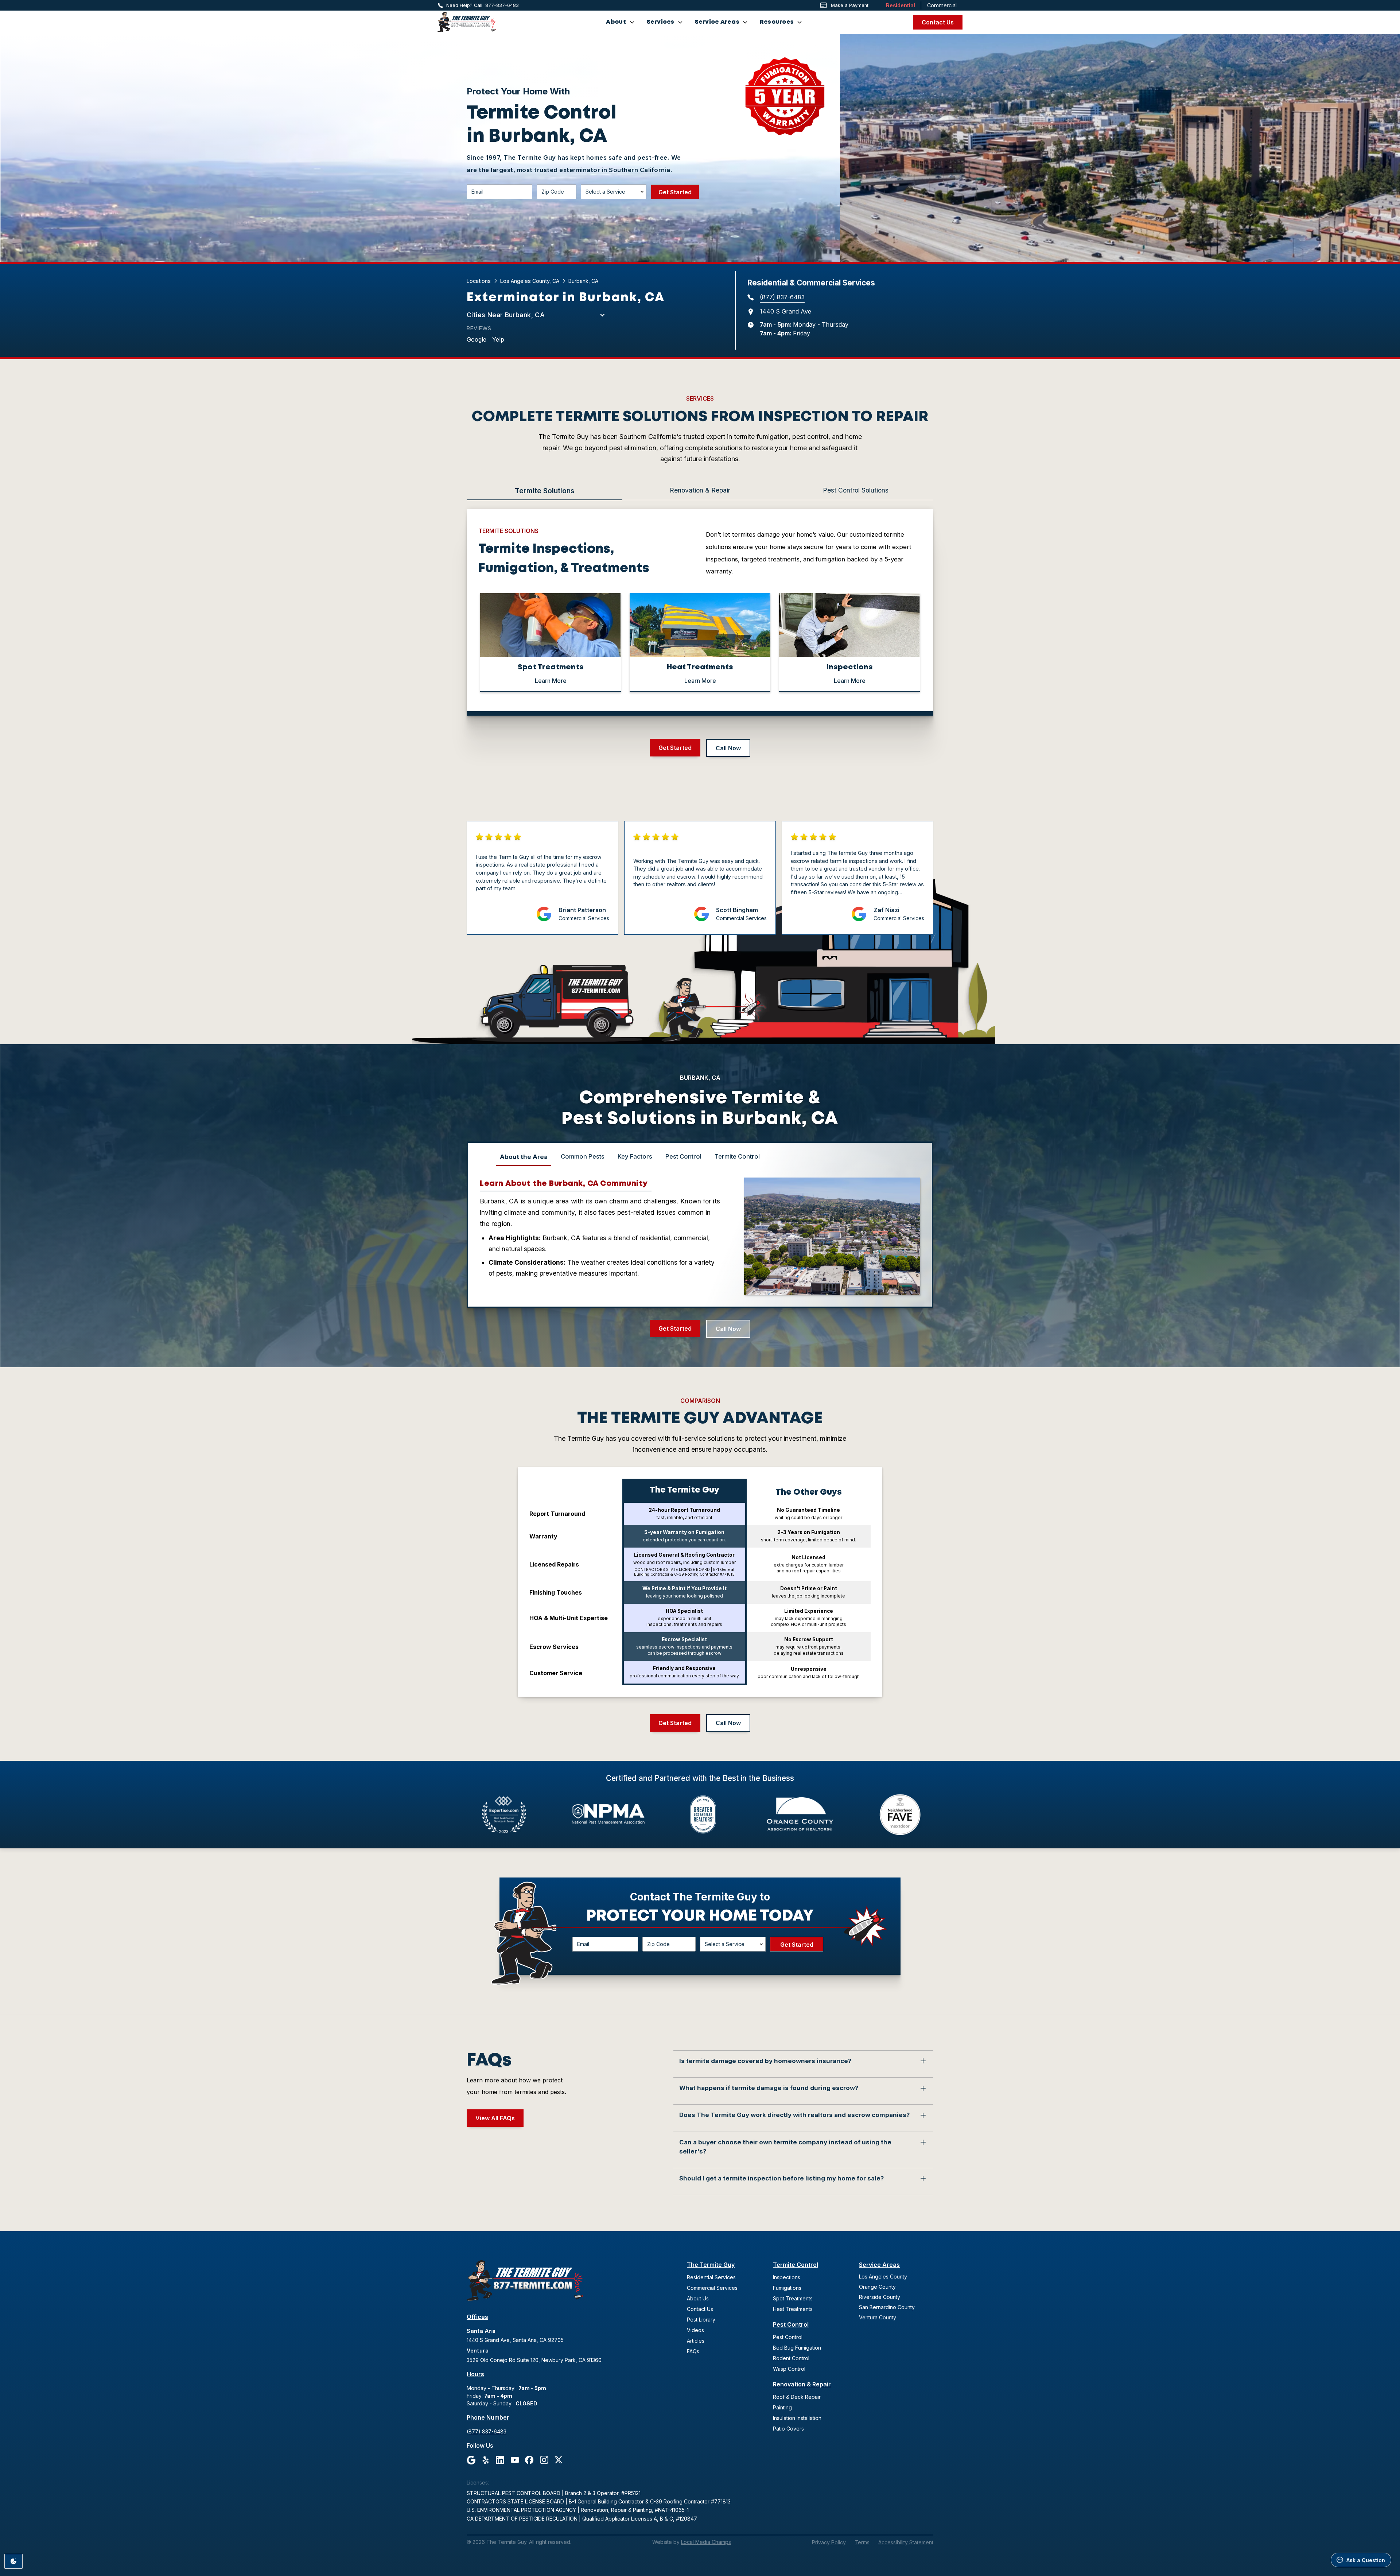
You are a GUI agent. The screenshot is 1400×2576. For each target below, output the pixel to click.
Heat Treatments (793, 2309)
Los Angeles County (883, 2277)
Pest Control (791, 2324)
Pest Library (701, 2320)
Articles (696, 2341)
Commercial (942, 5)
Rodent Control (791, 2358)
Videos (695, 2330)
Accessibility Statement (906, 2542)
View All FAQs (495, 2118)
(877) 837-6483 (782, 297)
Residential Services (711, 2277)
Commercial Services (712, 2288)
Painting (782, 2407)
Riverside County (880, 2297)
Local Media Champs (706, 2542)
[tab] (545, 491)
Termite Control (796, 2265)
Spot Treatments (793, 2298)
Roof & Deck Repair (797, 2397)
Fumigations (787, 2288)
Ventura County (878, 2317)
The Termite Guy (711, 2265)
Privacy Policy (829, 2542)
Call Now (728, 748)
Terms (862, 2542)
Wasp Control (789, 2369)
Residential (901, 5)
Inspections (787, 2277)
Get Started (675, 748)
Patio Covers (788, 2429)
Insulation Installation (797, 2418)
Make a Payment (850, 5)
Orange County (877, 2287)
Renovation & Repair (802, 2384)
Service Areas (879, 2265)
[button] (620, 22)
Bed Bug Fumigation (797, 2348)
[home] (467, 22)
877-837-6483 (502, 5)
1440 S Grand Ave (785, 311)
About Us (698, 2298)
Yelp (498, 339)
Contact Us (938, 22)
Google (477, 339)
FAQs (693, 2351)
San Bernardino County (887, 2307)
